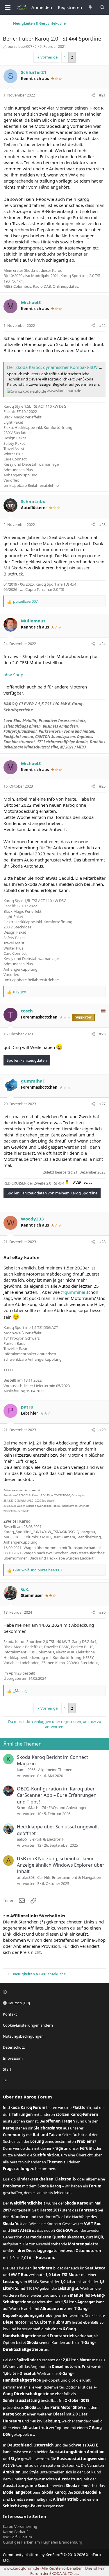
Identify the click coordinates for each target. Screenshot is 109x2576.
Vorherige (49, 57)
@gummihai (73, 1292)
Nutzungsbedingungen (23, 2036)
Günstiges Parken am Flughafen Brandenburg (43, 2542)
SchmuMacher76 (31, 1808)
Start (7, 2069)
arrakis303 (26, 1877)
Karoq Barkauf (15, 2532)
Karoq (83, 199)
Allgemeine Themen (55, 1770)
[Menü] (8, 8)
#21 (102, 95)
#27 (102, 1104)
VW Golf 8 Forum (17, 2537)
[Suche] (102, 7)
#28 (102, 1242)
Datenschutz (14, 2047)
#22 (102, 325)
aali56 (22, 1839)
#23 (102, 524)
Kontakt (10, 2014)
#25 (102, 786)
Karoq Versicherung (20, 2526)
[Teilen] (93, 95)
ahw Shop (13, 675)
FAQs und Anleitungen (68, 1808)
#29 (102, 1430)
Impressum (13, 2058)
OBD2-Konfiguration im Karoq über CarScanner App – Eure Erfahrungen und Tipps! (57, 1795)
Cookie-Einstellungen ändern (28, 2025)
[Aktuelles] (91, 7)
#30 (102, 1612)
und (38, 1570)
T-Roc (94, 108)
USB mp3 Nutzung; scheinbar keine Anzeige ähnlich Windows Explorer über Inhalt (61, 1865)
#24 (102, 644)
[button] (54, 1992)
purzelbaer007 (20, 46)
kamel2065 (26, 1770)
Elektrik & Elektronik (47, 1839)
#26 (102, 1034)
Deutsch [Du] (18, 2003)
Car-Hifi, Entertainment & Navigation (69, 1877)
